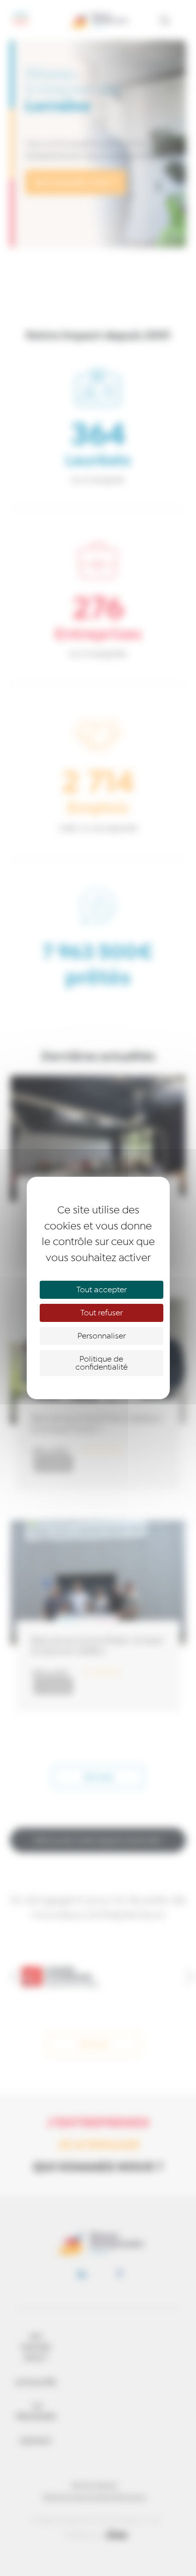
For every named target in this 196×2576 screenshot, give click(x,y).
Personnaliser (102, 1336)
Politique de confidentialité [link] (102, 1363)
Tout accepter (102, 1290)
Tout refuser (102, 1313)
